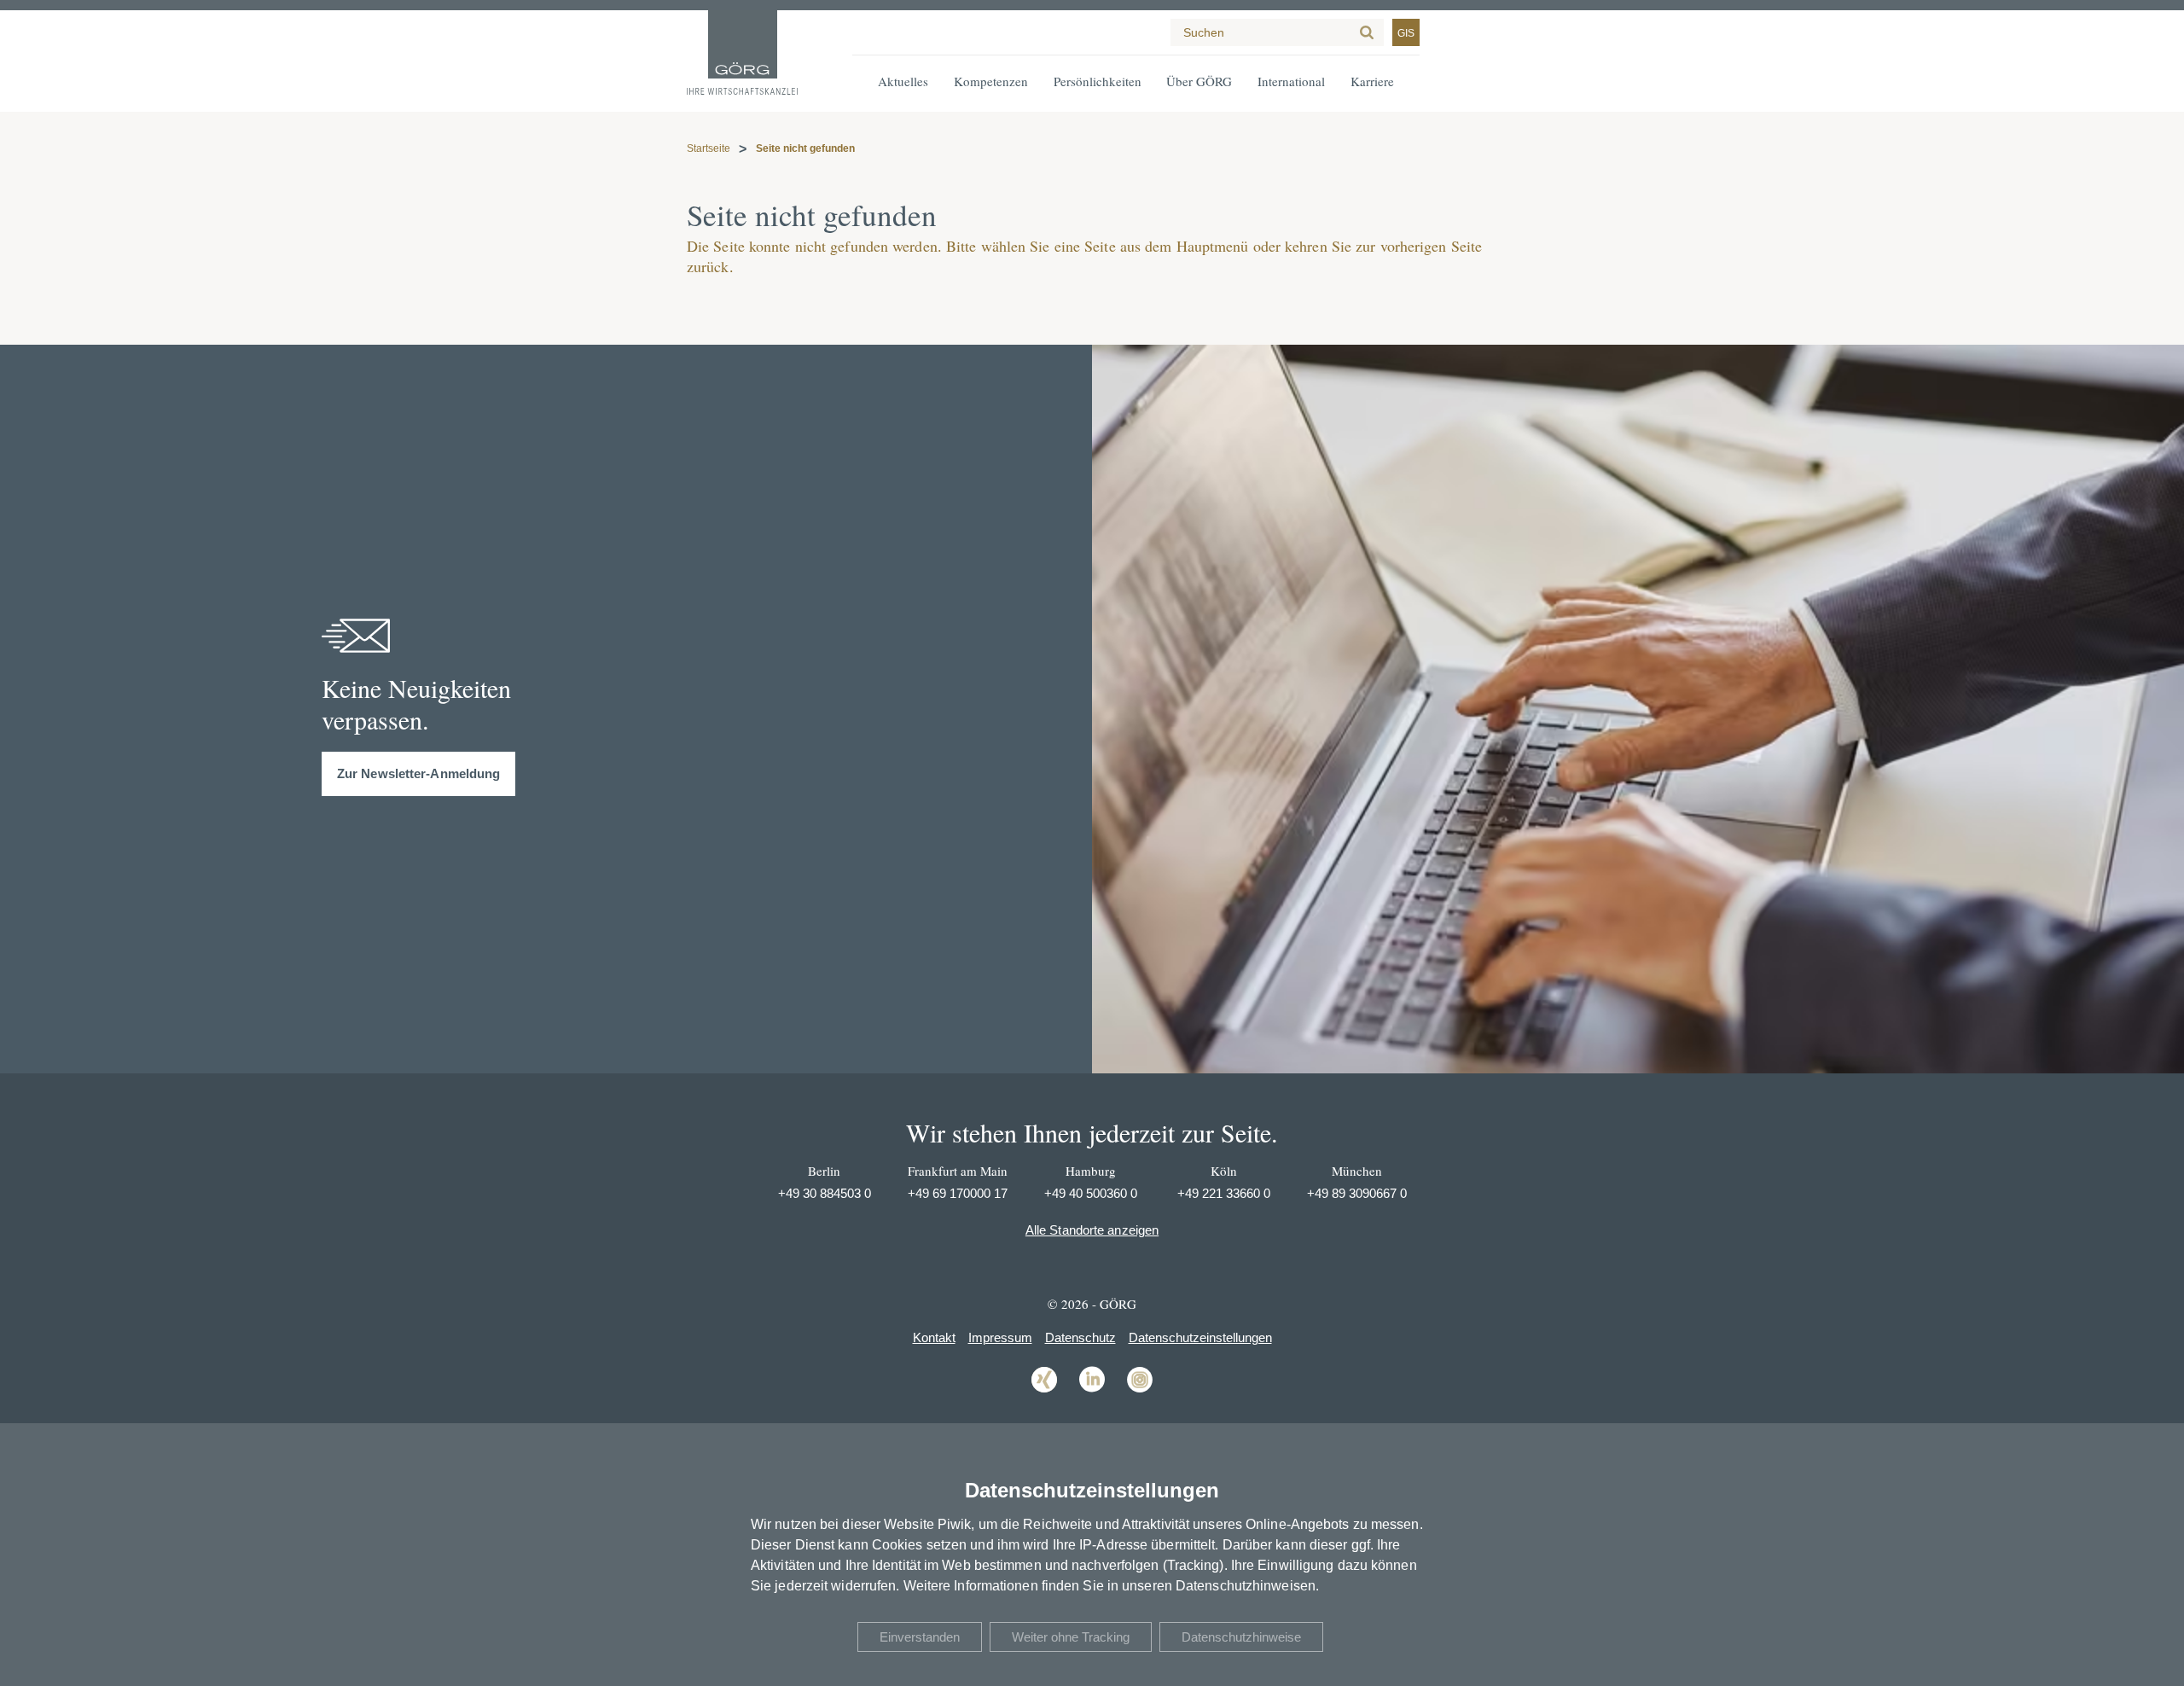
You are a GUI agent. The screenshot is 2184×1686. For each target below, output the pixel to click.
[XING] (1044, 1391)
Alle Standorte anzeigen (1092, 1230)
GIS (1406, 33)
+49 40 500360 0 (1091, 1193)
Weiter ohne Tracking (1071, 1637)
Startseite (709, 148)
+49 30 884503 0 (825, 1193)
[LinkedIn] (1092, 1391)
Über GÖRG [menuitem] (1199, 81)
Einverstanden (920, 1637)
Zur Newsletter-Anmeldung (418, 773)
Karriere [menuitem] (1372, 81)
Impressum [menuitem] (1000, 1337)
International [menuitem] (1291, 81)
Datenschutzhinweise (1241, 1637)
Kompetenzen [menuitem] (991, 81)
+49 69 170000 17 (958, 1193)
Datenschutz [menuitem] (1080, 1337)
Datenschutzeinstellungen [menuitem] (1200, 1337)
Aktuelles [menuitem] (903, 81)
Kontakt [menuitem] (934, 1337)
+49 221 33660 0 (1224, 1193)
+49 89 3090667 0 (1357, 1193)
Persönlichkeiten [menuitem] (1098, 81)
